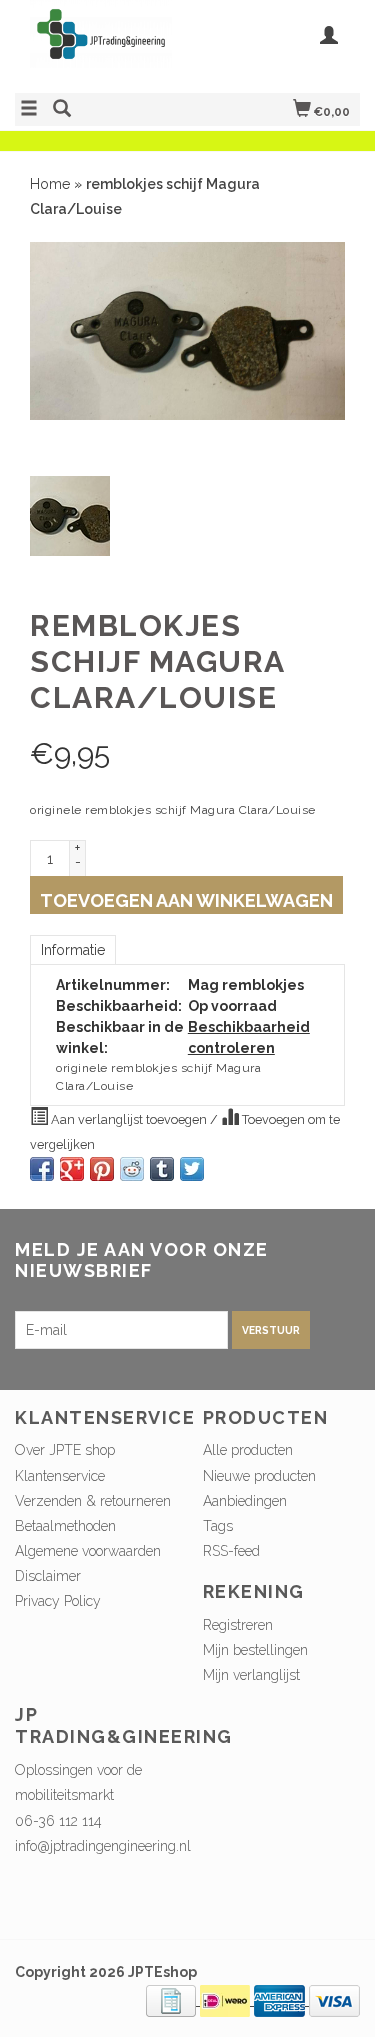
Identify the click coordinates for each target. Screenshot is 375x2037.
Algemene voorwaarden (88, 1551)
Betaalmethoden (65, 1526)
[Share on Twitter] (192, 1169)
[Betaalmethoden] (173, 2000)
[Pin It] (102, 1169)
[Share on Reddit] (132, 1169)
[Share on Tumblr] (162, 1169)
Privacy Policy (58, 1601)
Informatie (73, 950)
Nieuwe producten (259, 1476)
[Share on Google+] (72, 1169)
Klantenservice (60, 1476)
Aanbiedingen (245, 1501)
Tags (218, 1526)
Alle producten (248, 1450)
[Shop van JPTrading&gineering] (101, 44)
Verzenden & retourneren (93, 1501)
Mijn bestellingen (255, 1650)
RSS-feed (231, 1551)
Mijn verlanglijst (251, 1675)
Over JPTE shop (65, 1450)
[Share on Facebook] (42, 1169)
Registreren (238, 1625)
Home (50, 184)
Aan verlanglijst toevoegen (129, 1119)
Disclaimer (48, 1576)
